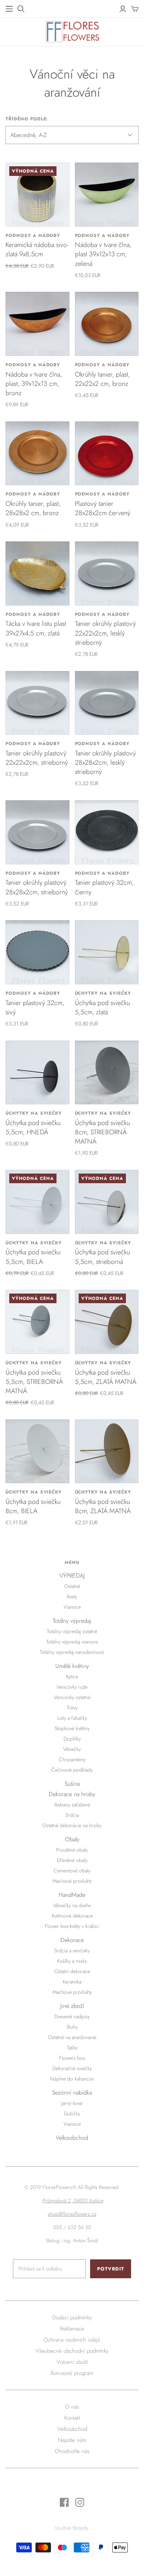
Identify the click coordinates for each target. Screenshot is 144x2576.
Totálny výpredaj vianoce (72, 1642)
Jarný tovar (72, 2103)
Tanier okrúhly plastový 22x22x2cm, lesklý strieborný (105, 633)
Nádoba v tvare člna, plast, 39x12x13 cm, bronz (34, 384)
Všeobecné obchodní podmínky (72, 2351)
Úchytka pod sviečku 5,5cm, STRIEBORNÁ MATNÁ (34, 1382)
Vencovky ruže (72, 1687)
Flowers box (72, 2058)
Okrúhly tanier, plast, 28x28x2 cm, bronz (33, 508)
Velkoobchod (72, 2138)
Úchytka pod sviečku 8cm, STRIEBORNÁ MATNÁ (102, 1132)
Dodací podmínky (72, 2318)
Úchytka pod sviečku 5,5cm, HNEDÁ (33, 1127)
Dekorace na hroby (72, 1794)
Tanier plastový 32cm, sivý (35, 1007)
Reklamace (72, 2329)
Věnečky (72, 1749)
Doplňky (72, 1739)
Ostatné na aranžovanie (72, 2037)
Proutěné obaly (72, 1850)
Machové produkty (72, 1881)
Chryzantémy (72, 1759)
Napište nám (72, 2440)
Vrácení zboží (72, 2362)
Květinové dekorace (72, 1916)
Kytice (72, 1676)
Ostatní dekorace (72, 1971)
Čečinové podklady (72, 1770)
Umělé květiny (72, 1666)
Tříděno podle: (27, 119)
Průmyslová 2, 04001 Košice (73, 2200)
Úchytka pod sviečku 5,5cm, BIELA (33, 1257)
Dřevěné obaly (72, 1860)
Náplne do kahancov (72, 2079)
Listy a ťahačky (72, 1718)
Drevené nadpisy (72, 2016)
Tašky (72, 2048)
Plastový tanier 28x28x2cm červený (103, 508)
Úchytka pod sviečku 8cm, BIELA (33, 1506)
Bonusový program (72, 2373)
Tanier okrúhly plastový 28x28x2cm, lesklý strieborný (105, 763)
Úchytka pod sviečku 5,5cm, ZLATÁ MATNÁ (106, 1377)
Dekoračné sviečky (72, 2068)
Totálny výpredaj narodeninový (72, 1652)
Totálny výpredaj (72, 1621)
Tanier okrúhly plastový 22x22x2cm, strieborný (37, 758)
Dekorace (72, 1940)
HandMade (72, 1895)
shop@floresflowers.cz (72, 2214)
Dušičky (72, 2113)
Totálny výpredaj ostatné (72, 1631)
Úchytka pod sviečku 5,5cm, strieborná (102, 1257)
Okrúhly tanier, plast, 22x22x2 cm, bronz (102, 379)
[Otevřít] (21, 9)
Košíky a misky (72, 1961)
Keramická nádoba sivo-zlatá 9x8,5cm (37, 249)
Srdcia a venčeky (72, 1951)
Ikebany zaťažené (72, 1805)
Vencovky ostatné (72, 1697)
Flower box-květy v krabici (72, 1926)
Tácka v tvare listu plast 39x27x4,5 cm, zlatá (36, 628)
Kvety (72, 1596)
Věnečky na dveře (72, 1905)
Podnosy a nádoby (33, 236)
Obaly (72, 1839)
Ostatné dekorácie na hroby (72, 1825)
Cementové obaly (72, 1871)
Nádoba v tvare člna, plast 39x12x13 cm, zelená (103, 254)
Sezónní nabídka (72, 2093)
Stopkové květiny (72, 1728)
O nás (72, 2407)
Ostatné (72, 1586)
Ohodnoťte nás (72, 2451)
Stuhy (72, 2027)
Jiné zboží (72, 2006)
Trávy (72, 1708)
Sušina (72, 1784)
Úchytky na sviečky (103, 993)
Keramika (72, 1982)
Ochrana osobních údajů (72, 2340)
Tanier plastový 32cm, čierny (104, 887)
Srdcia (72, 1815)
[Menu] (9, 9)
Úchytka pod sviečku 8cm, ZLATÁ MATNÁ (103, 1506)
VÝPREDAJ (72, 1576)
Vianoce (72, 1607)
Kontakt (72, 2418)
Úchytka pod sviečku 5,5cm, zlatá (102, 1007)
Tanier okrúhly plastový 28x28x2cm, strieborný (37, 887)
